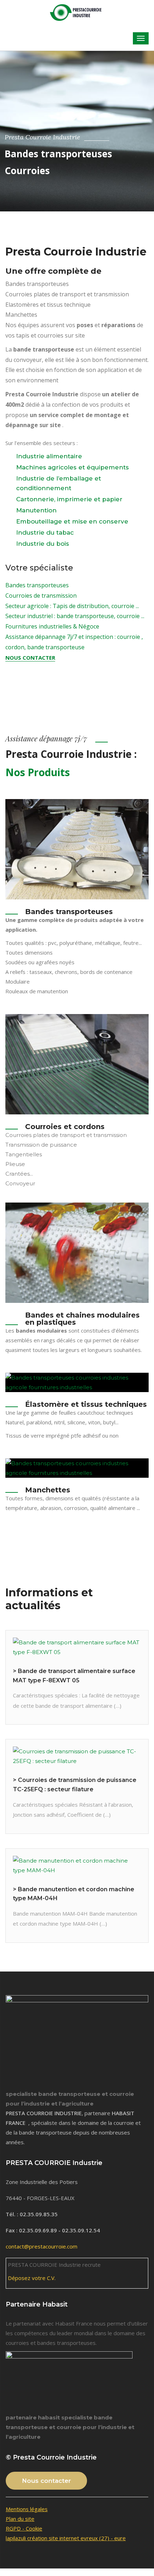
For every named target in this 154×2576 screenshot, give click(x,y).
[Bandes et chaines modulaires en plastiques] (77, 1253)
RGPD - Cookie (24, 2528)
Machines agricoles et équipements (73, 467)
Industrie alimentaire (49, 456)
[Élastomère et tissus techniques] (77, 1382)
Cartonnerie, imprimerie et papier (69, 499)
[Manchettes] (77, 1468)
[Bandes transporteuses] (77, 849)
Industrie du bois (43, 544)
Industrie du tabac (45, 532)
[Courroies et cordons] (77, 1064)
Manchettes (48, 1490)
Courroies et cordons (65, 1127)
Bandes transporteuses (37, 585)
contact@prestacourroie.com (42, 2246)
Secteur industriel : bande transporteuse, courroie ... (75, 616)
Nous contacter (30, 658)
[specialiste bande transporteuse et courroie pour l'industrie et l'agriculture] (77, 12)
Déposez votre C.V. (32, 2278)
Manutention (36, 510)
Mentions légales (27, 2509)
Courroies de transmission (41, 596)
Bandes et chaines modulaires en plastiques (82, 1319)
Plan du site (20, 2519)
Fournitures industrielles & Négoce (52, 626)
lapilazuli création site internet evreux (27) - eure (66, 2538)
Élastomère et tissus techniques (86, 1404)
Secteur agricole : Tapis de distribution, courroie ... (72, 606)
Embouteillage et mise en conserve (72, 521)
